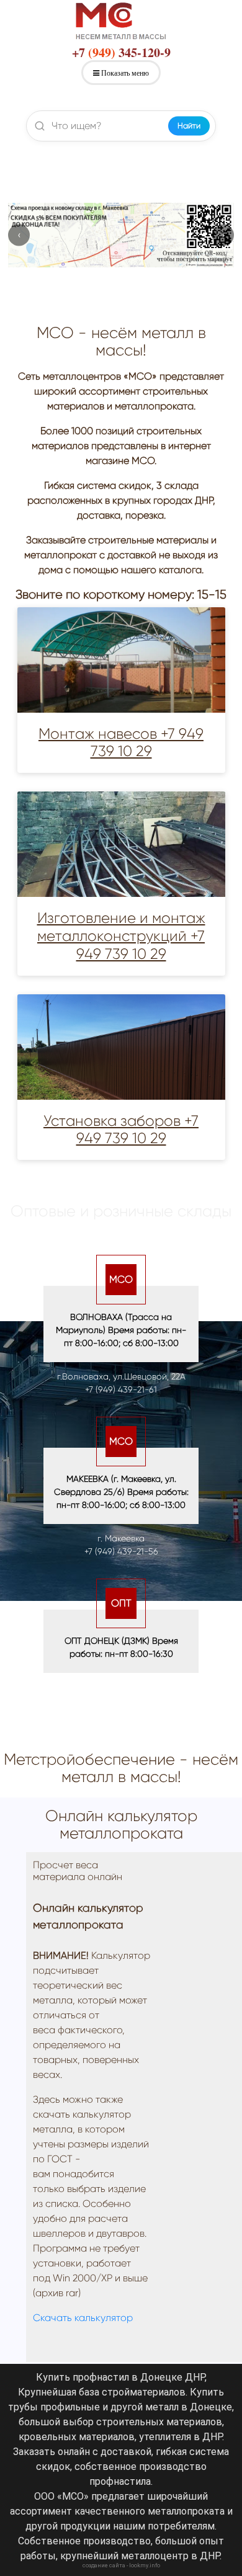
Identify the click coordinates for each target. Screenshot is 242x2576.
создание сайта (104, 2565)
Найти (189, 126)
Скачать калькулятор (83, 2318)
